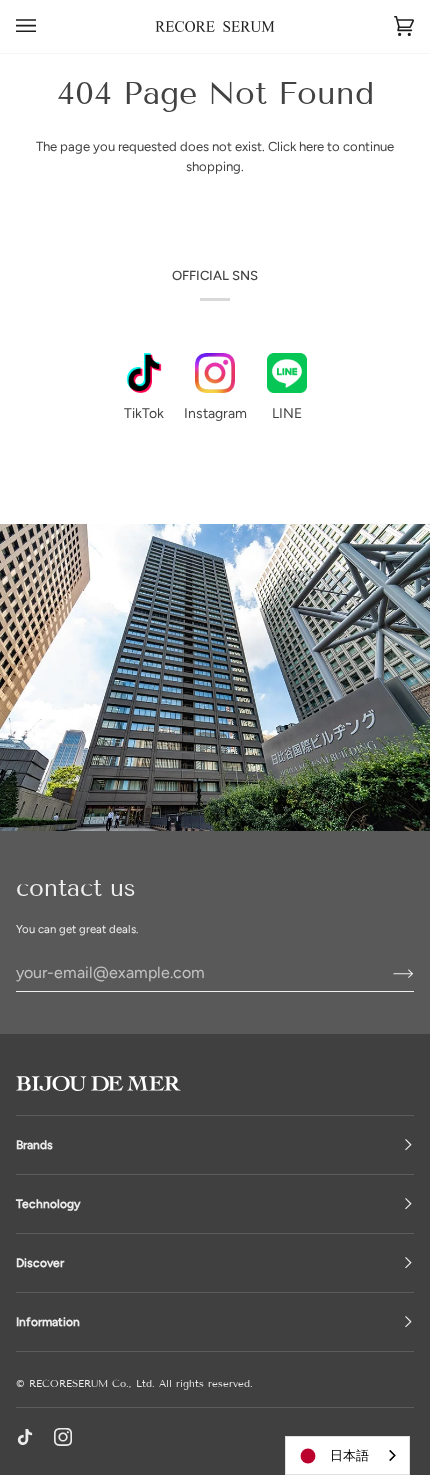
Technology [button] (48, 1204)
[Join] (387, 972)
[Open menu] (46, 26)
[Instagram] (63, 1437)
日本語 (349, 1455)
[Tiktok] (25, 1437)
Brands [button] (34, 1145)
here (311, 146)
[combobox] (347, 1455)
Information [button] (48, 1322)
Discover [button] (40, 1263)
